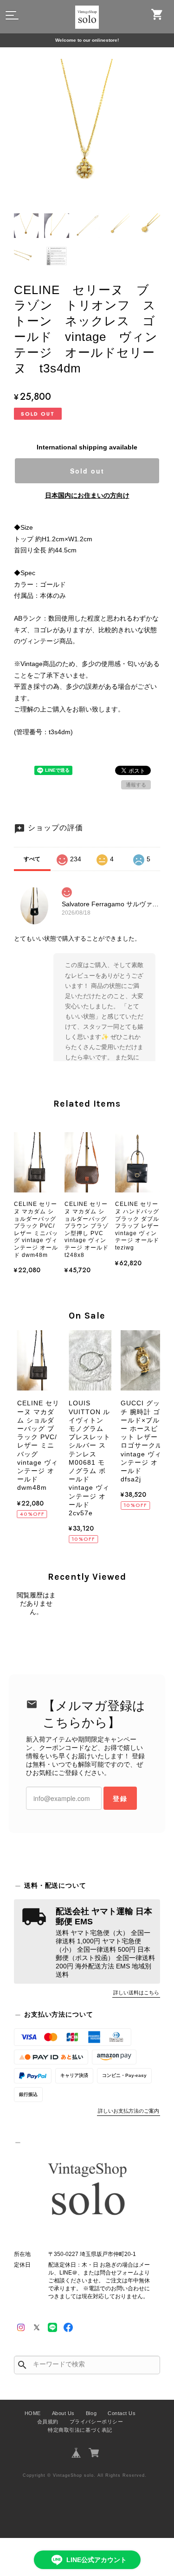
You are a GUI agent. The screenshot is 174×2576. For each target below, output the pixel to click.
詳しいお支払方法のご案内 (129, 2111)
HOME (33, 2413)
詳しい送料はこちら (136, 1993)
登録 (120, 1798)
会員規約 (48, 2422)
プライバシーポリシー (96, 2422)
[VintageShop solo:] (87, 2191)
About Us (63, 2413)
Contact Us (122, 2413)
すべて (32, 859)
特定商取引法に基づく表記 (80, 2430)
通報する (136, 785)
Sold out (87, 471)
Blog (91, 2413)
